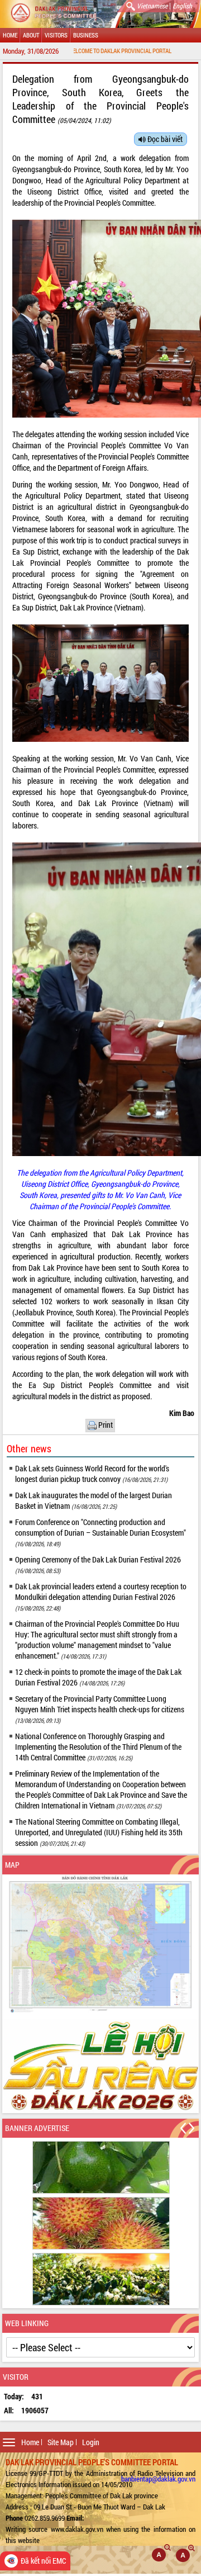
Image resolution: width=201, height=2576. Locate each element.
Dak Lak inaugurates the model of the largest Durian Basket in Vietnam (94, 1500)
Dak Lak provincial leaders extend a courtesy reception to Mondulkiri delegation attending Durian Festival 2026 (101, 1597)
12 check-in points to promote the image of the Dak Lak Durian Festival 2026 (98, 1677)
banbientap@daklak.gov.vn (158, 2479)
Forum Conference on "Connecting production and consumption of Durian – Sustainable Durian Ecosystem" (100, 1532)
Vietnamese (152, 6)
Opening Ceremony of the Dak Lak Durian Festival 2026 (98, 1564)
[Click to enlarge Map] (101, 1944)
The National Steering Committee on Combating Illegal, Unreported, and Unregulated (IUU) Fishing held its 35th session (99, 1832)
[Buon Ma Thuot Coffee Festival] (101, 2066)
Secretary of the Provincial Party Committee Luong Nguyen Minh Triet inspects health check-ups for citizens (100, 1709)
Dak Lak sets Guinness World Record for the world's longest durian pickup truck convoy (92, 1474)
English (182, 6)
